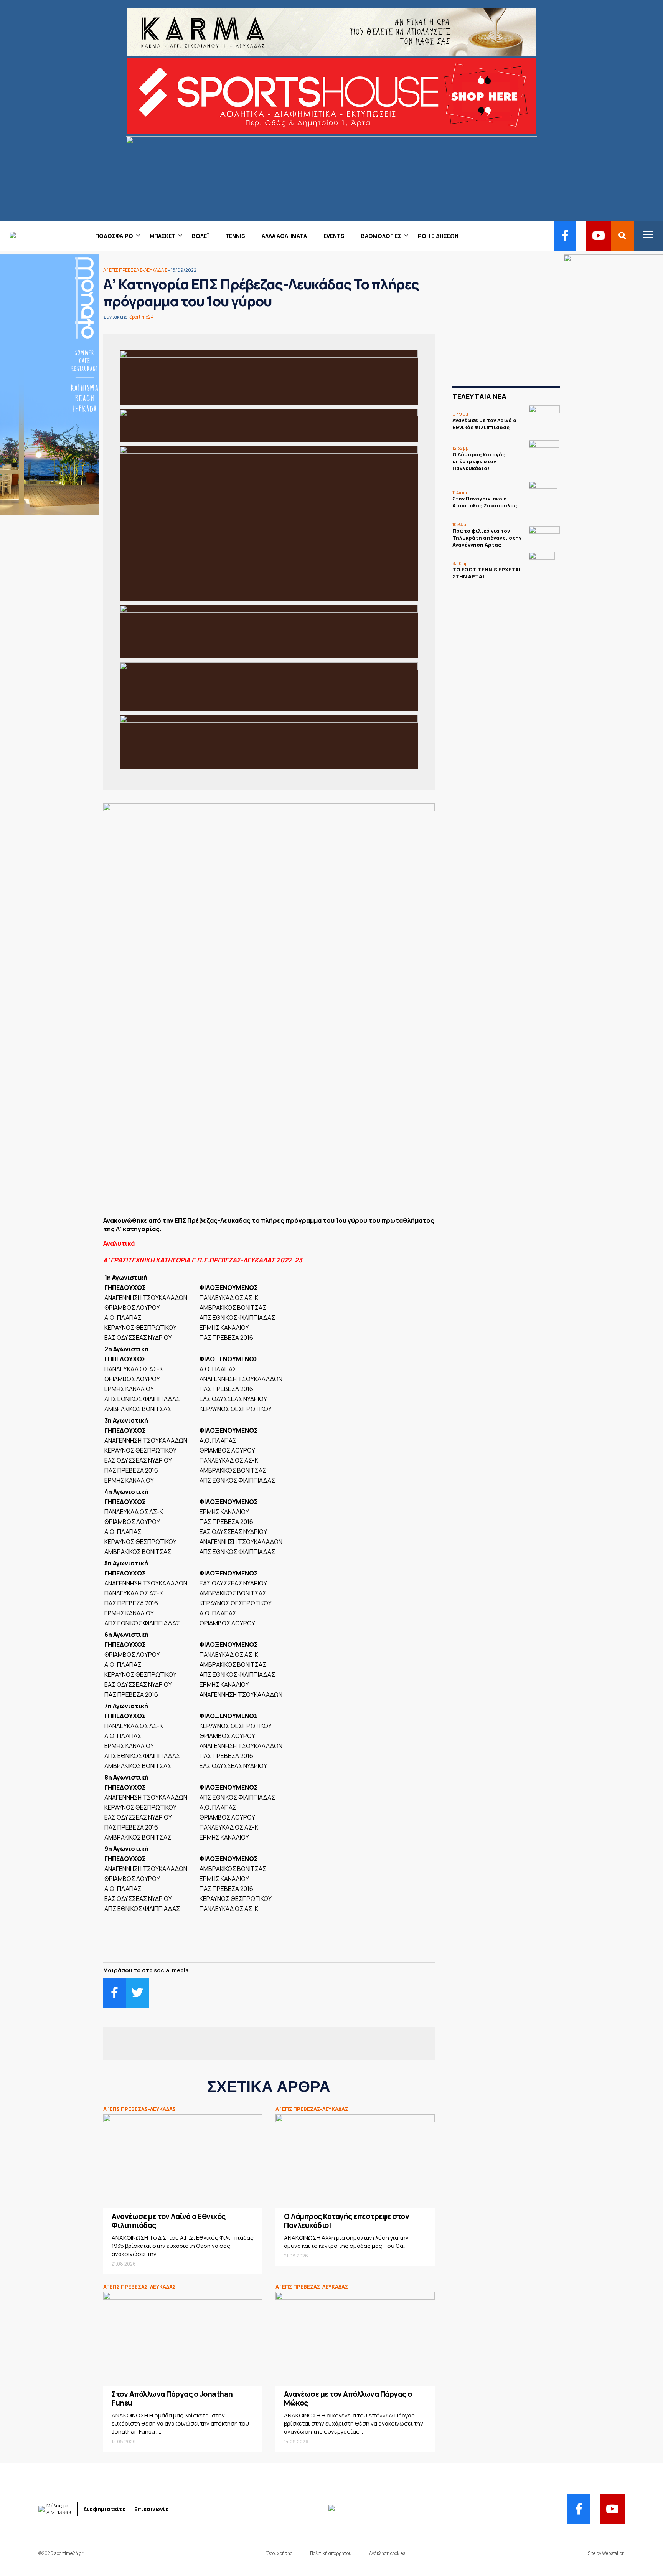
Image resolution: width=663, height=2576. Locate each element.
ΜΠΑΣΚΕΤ (162, 236)
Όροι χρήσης (279, 2553)
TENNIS (235, 236)
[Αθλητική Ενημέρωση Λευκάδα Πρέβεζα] (8, 236)
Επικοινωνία (152, 2509)
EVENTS (334, 236)
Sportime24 (142, 317)
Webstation (613, 2553)
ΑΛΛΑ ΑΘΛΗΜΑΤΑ (284, 236)
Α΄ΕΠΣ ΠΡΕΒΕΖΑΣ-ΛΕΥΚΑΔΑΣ (135, 270)
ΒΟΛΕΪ (200, 236)
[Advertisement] (269, 1154)
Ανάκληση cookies (387, 2553)
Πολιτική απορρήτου (331, 2553)
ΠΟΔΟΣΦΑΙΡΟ (114, 236)
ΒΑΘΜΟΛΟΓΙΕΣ (381, 236)
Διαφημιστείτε (104, 2509)
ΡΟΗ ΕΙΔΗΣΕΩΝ (438, 236)
